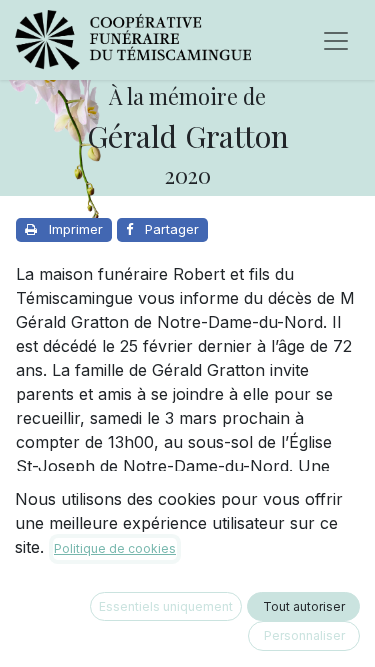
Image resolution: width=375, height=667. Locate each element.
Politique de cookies (115, 548)
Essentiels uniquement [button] (166, 606)
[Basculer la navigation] (336, 40)
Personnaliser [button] (304, 635)
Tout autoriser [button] (304, 606)
